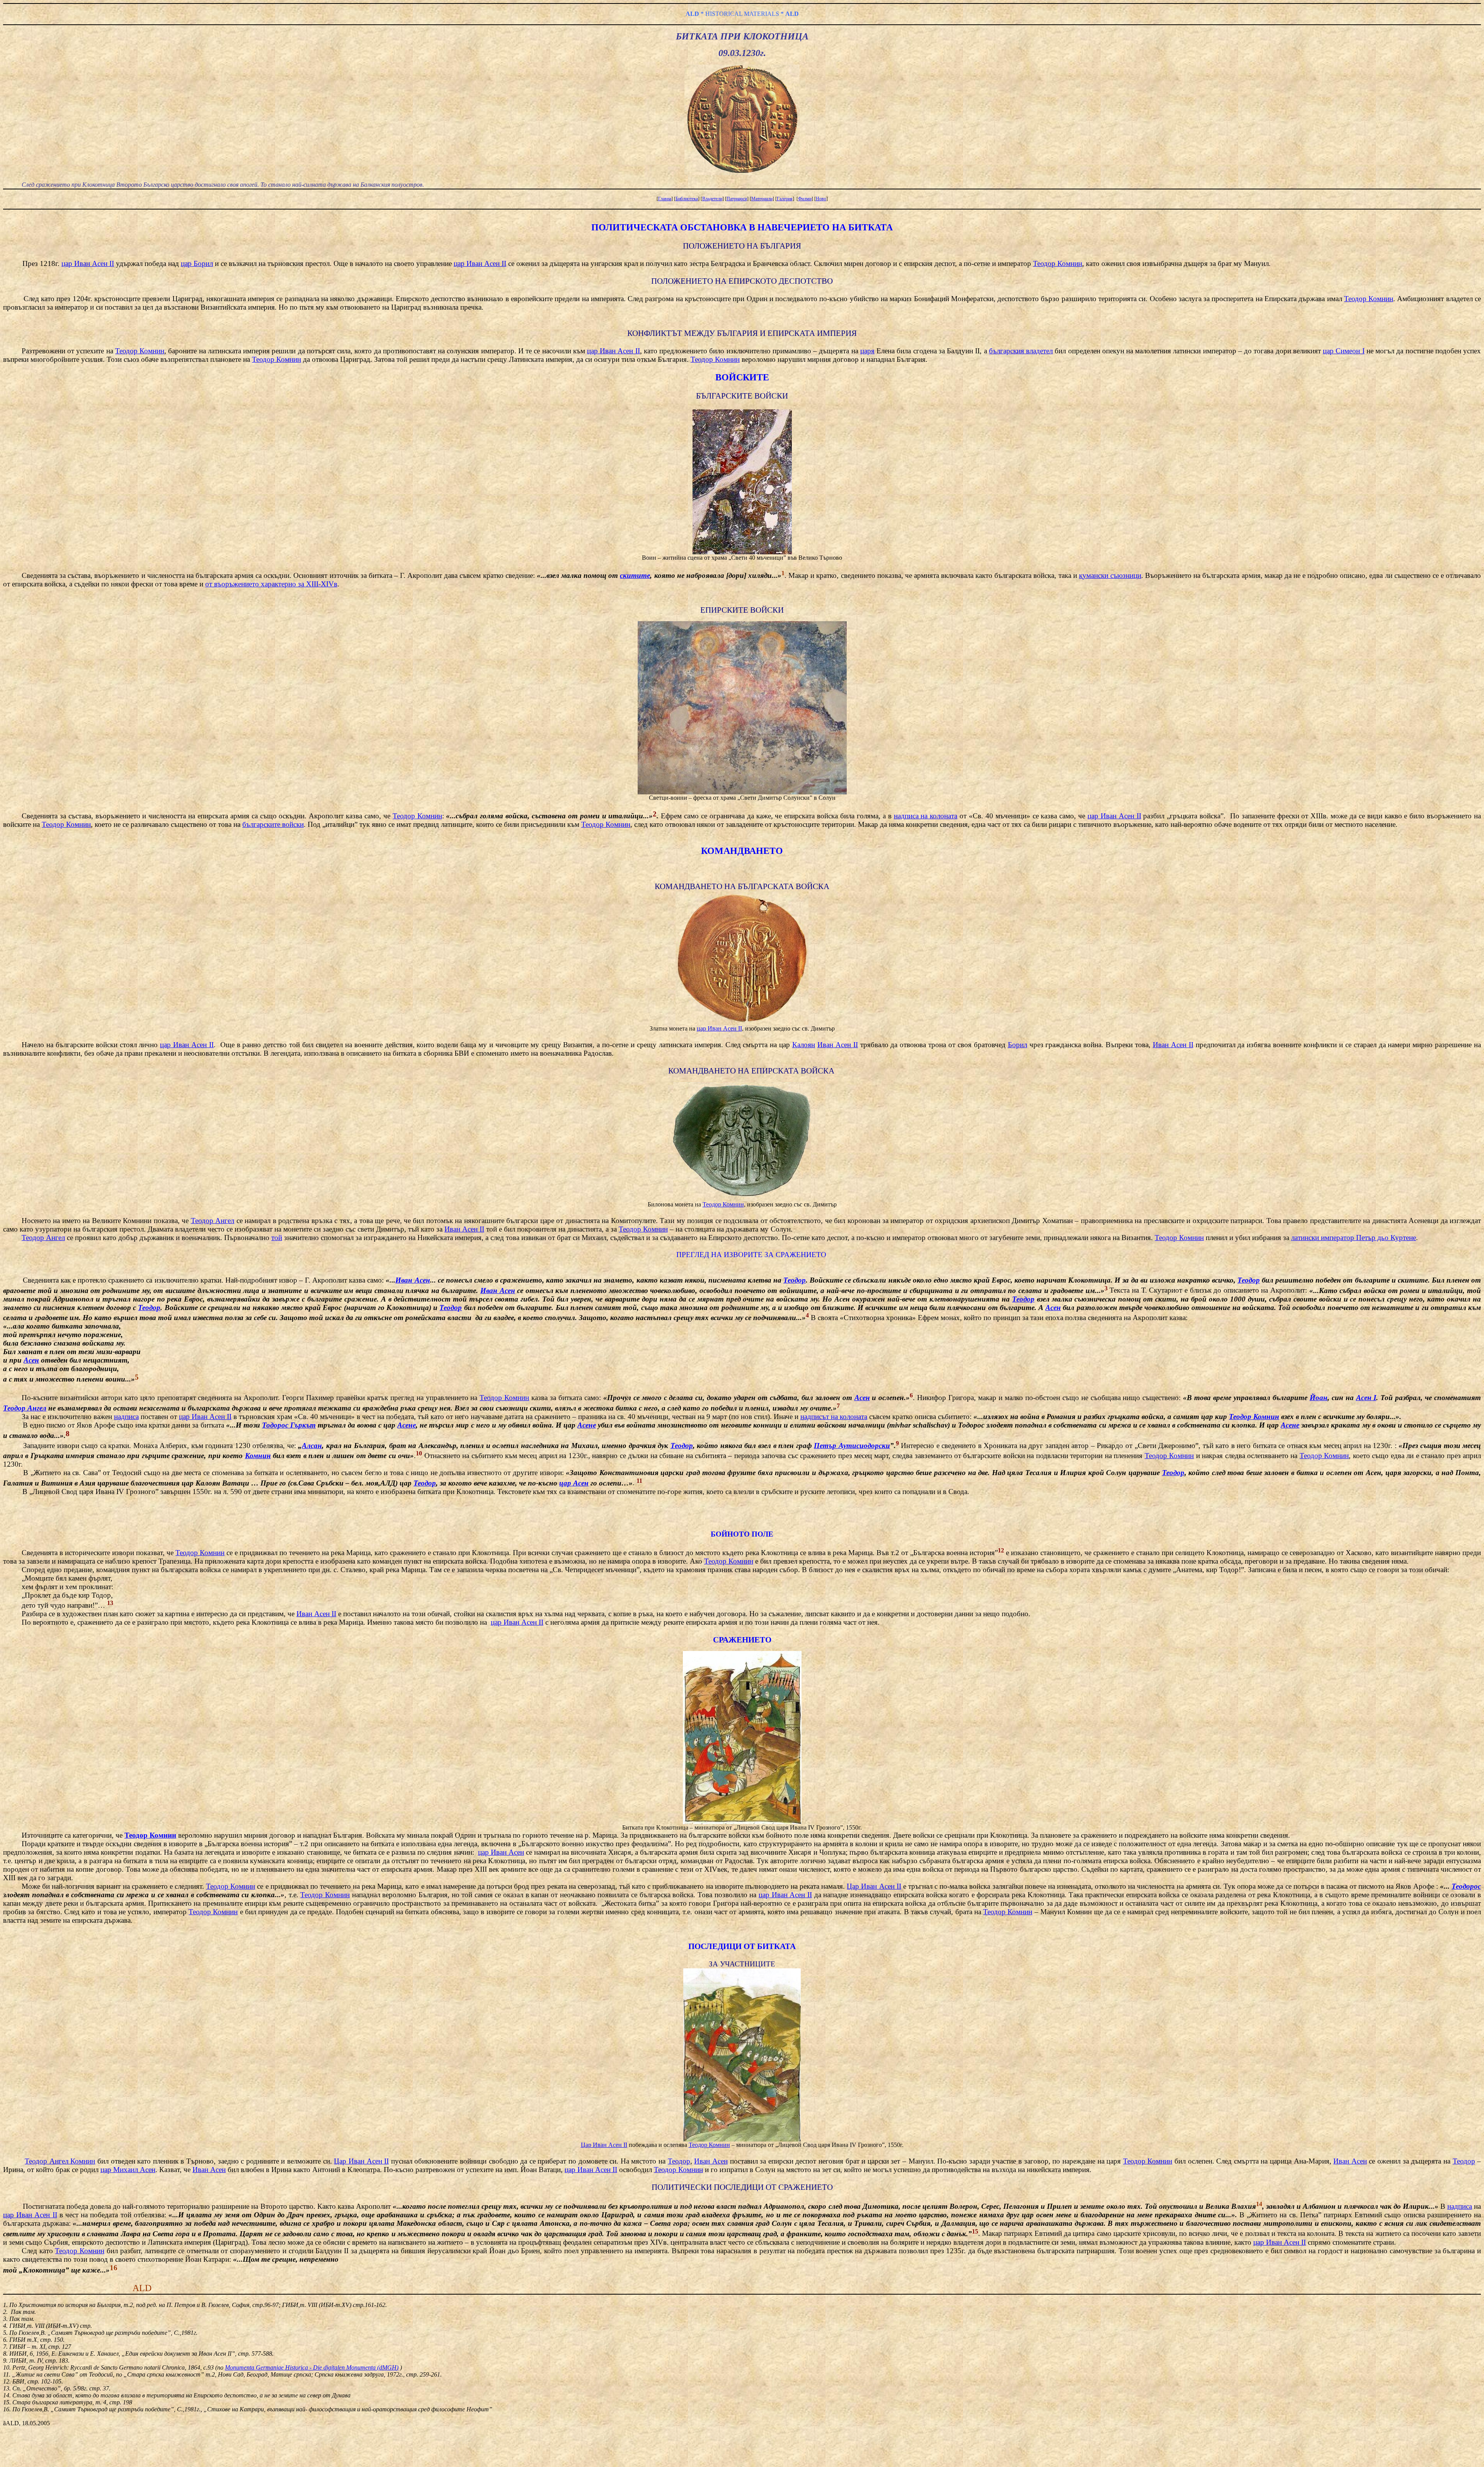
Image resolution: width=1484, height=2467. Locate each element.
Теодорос (1466, 1886)
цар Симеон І (1344, 351)
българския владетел (1021, 351)
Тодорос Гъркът (289, 1425)
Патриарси (737, 199)
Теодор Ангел (213, 1221)
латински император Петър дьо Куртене (1354, 1238)
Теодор (795, 1280)
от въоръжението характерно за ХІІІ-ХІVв (271, 584)
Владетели (712, 199)
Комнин (258, 1456)
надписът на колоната (834, 1417)
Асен (1053, 1308)
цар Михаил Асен (128, 2170)
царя (867, 351)
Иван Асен (413, 1280)
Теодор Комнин (1058, 263)
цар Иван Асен (501, 1852)
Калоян (804, 1045)
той (277, 1238)
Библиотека (687, 199)
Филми (805, 199)
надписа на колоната (926, 816)
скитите (635, 575)
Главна (665, 199)
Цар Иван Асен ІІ (874, 1886)
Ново (821, 199)
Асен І (1366, 1398)
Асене (407, 1425)
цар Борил (197, 263)
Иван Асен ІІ (838, 1045)
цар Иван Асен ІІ (88, 263)
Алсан (312, 1446)
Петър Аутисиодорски (852, 1446)
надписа (126, 1417)
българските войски (273, 824)
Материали (762, 199)
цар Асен (574, 1483)
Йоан (1319, 1398)
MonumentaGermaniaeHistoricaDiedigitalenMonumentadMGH (312, 2367)
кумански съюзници (1110, 575)
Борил (1018, 1045)
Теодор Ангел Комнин (60, 2161)
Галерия (785, 199)
